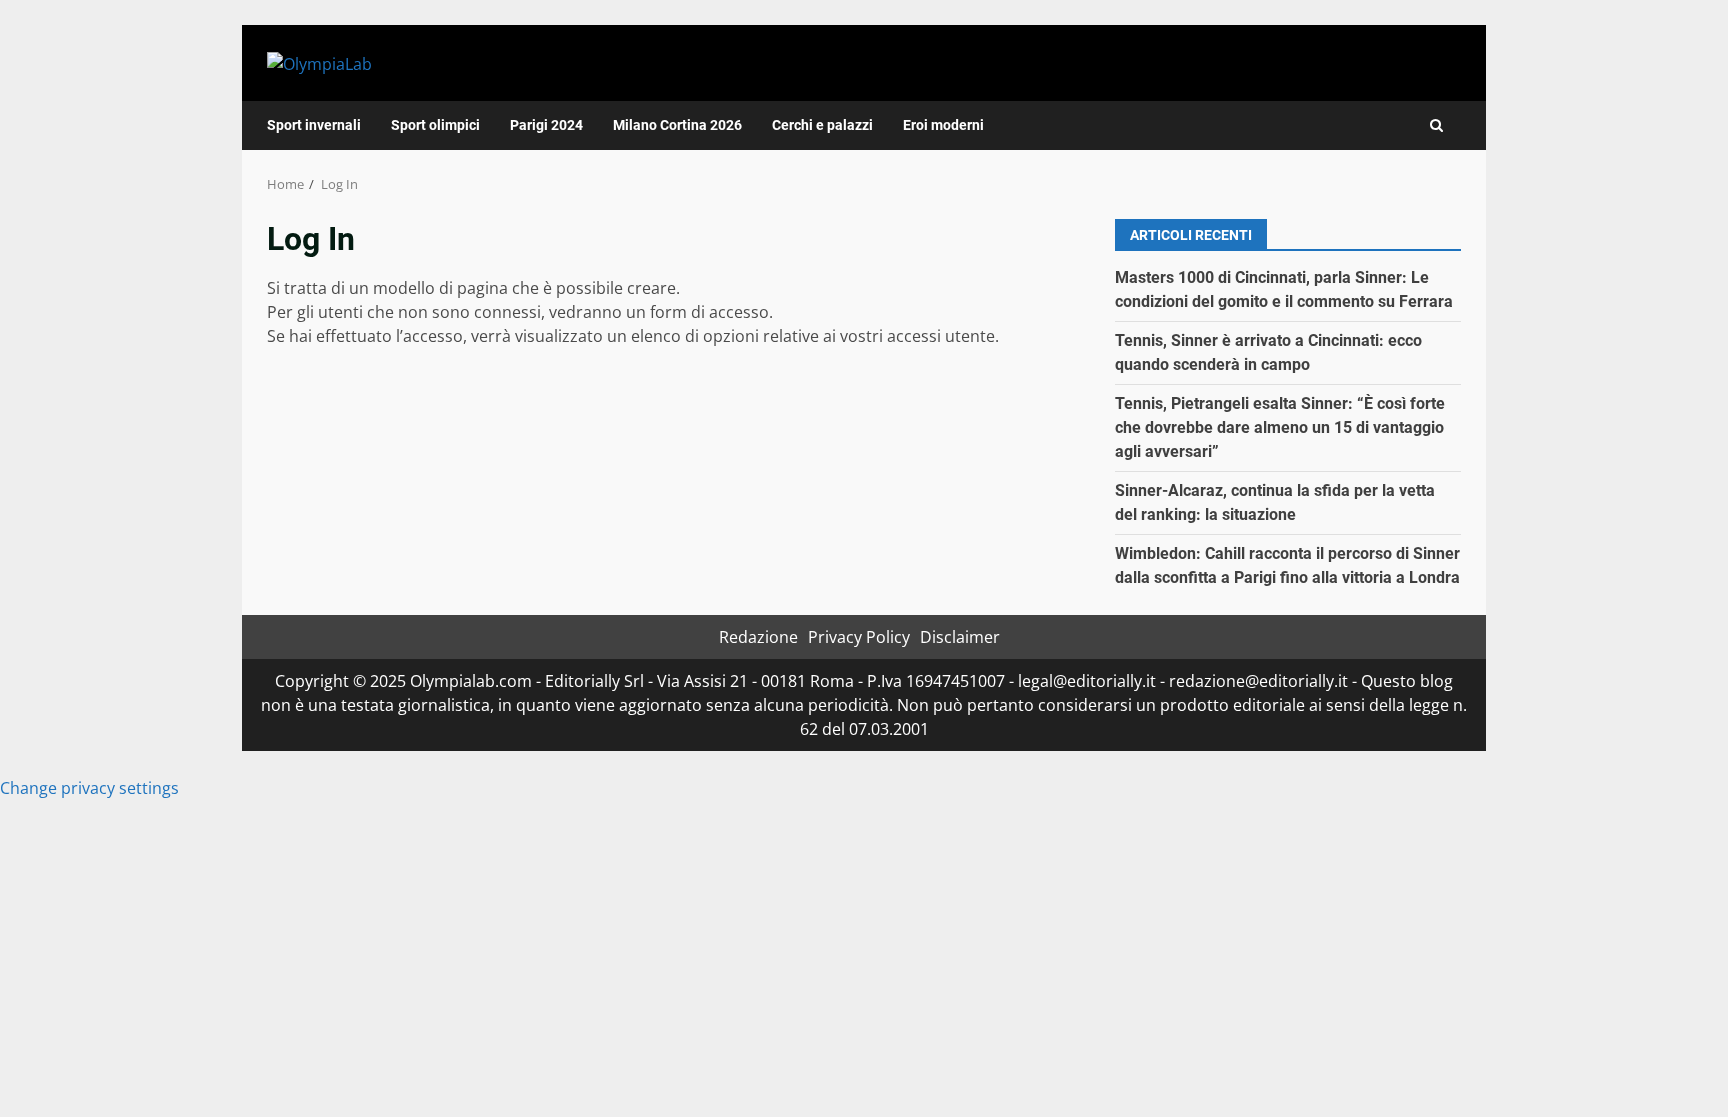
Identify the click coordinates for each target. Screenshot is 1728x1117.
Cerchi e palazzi (822, 125)
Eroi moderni (943, 125)
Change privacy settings (89, 788)
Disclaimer (960, 637)
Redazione (758, 637)
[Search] (1436, 125)
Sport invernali (314, 125)
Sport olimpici (435, 125)
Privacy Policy (859, 637)
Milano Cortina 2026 (677, 125)
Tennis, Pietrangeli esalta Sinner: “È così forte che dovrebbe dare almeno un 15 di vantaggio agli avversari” (1280, 427)
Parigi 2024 (546, 125)
